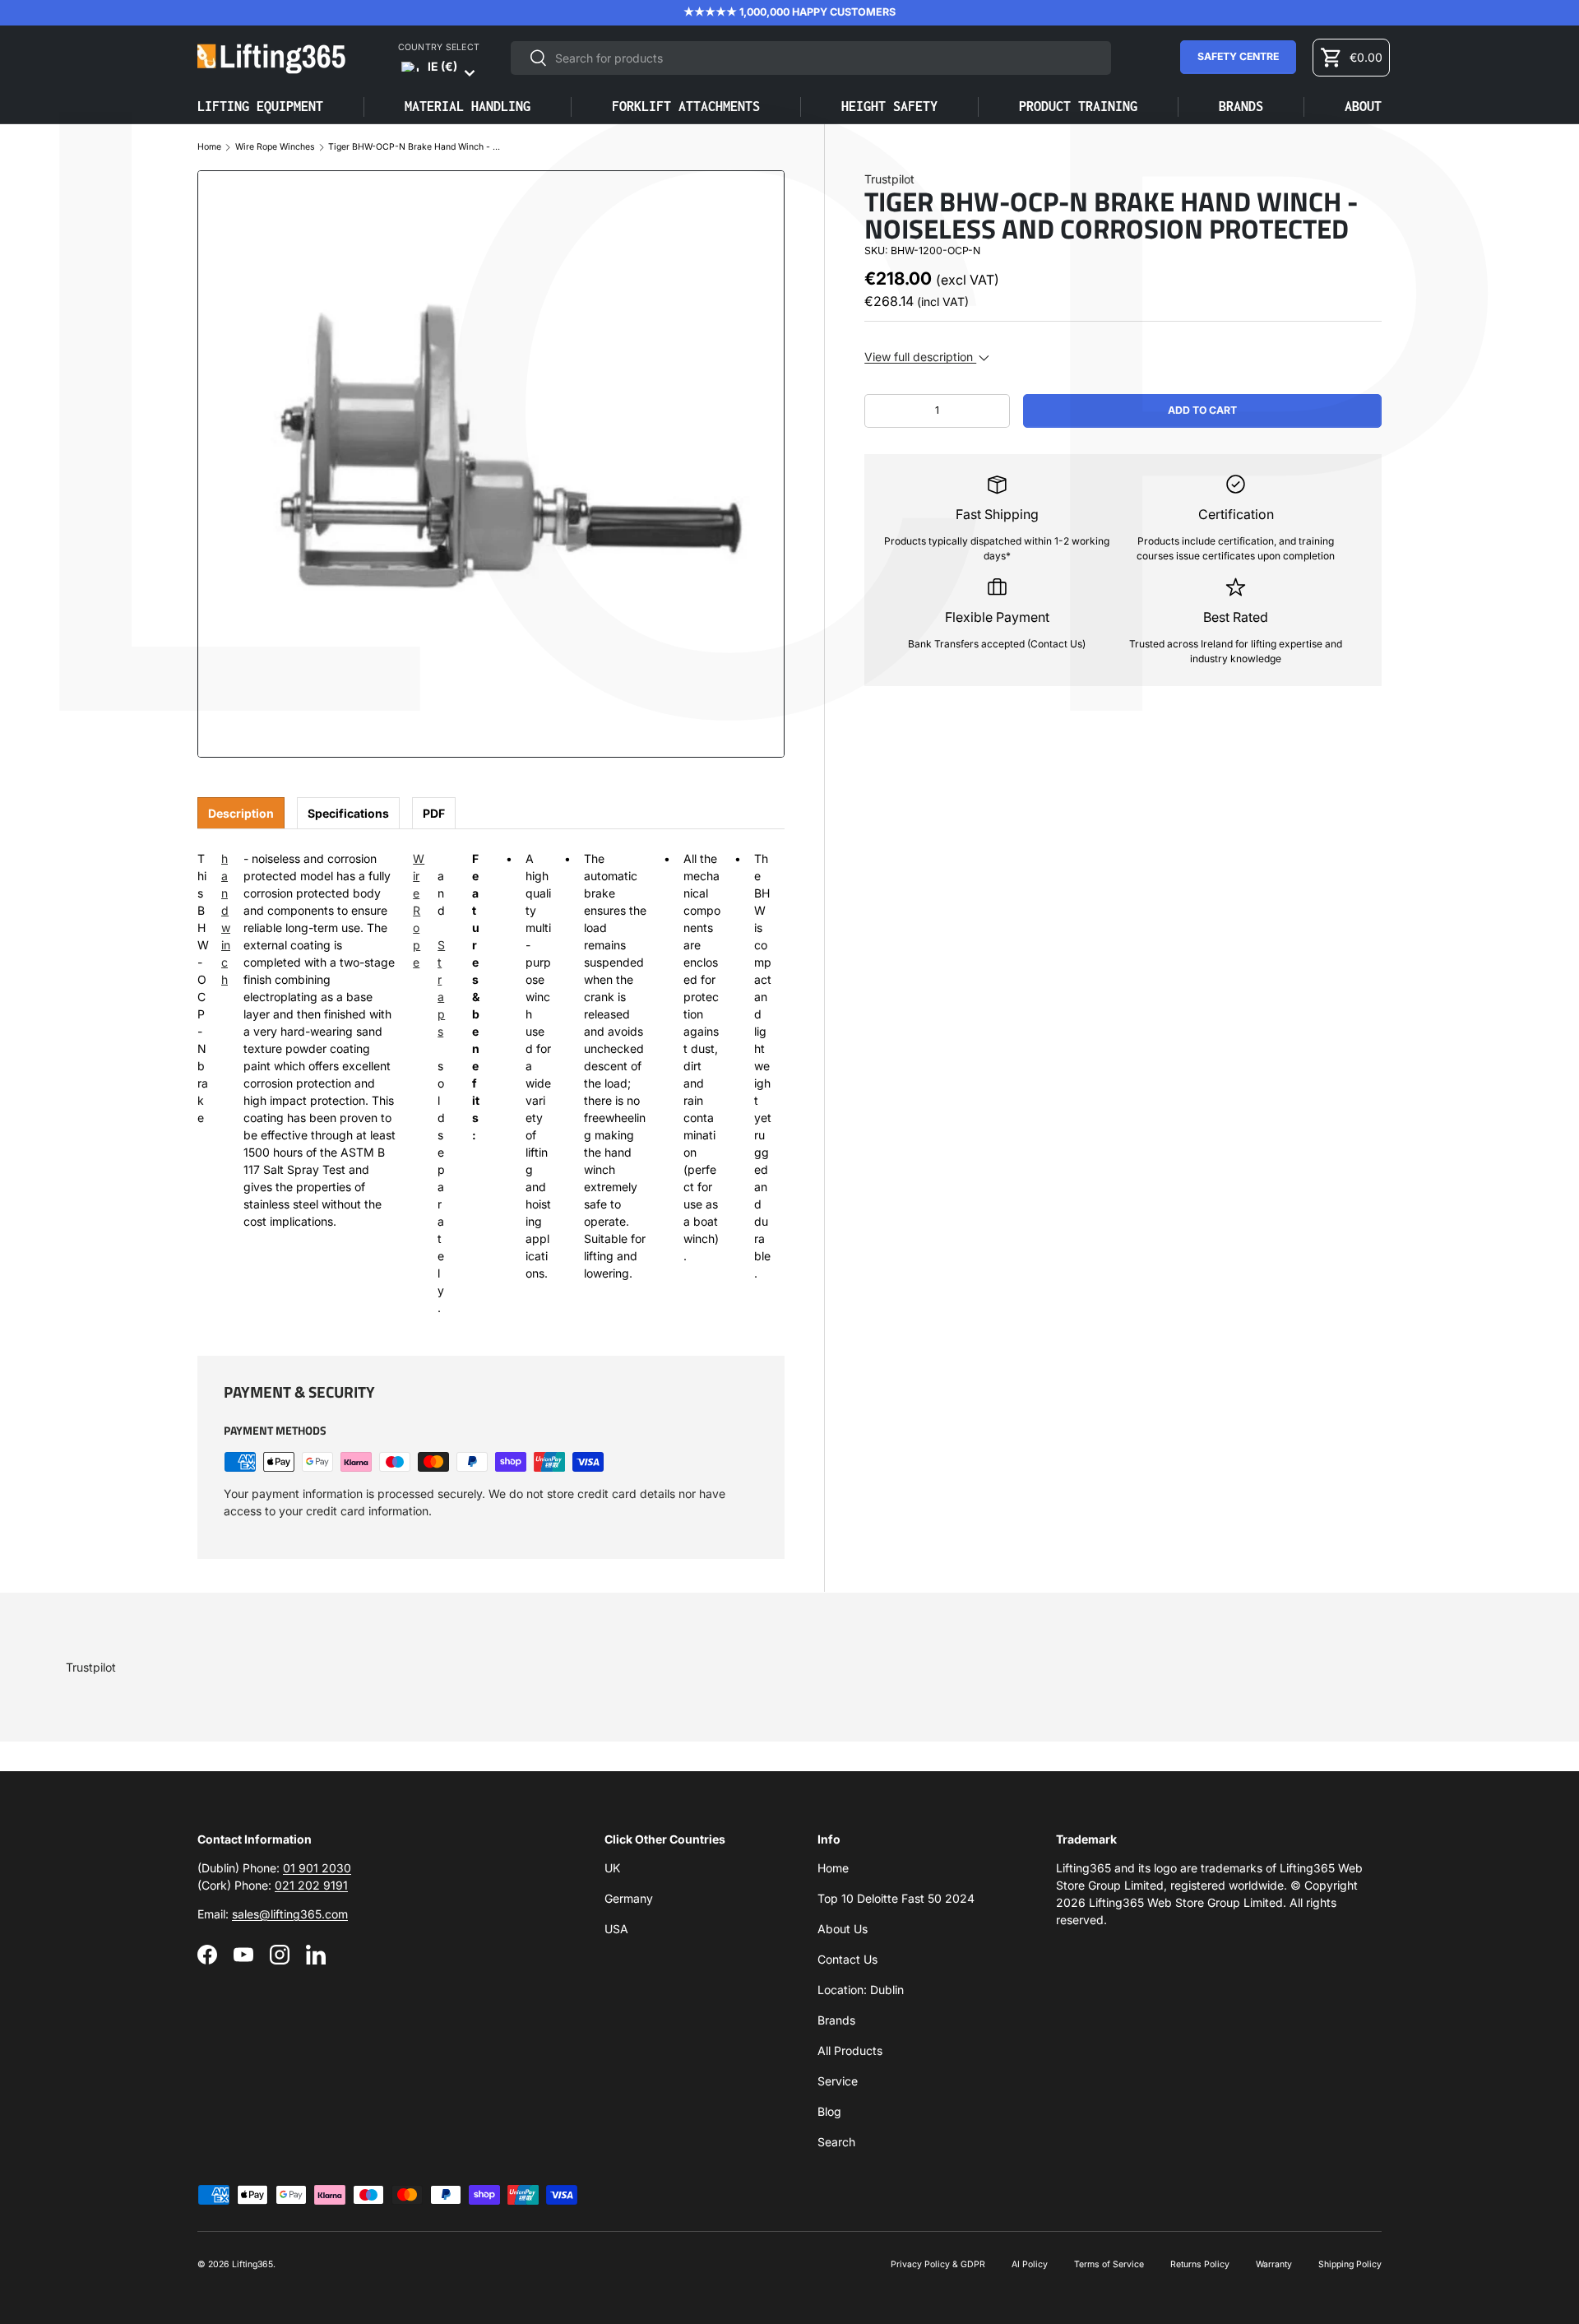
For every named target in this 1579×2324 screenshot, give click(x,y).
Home (209, 148)
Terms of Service (1109, 2264)
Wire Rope (419, 910)
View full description (920, 357)
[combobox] (810, 58)
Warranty (1274, 2264)
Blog (829, 2111)
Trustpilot (889, 179)
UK (612, 1868)
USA (616, 1929)
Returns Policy (1200, 2264)
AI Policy (1030, 2264)
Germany (629, 1898)
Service (838, 2081)
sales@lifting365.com (290, 1914)
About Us (843, 1929)
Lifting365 (252, 2264)
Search (836, 2142)
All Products (850, 2050)
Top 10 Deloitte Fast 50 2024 (896, 1898)
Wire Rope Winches (275, 148)
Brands (836, 2020)
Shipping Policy (1350, 2264)
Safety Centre (1238, 56)
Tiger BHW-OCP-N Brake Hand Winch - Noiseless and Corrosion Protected (414, 148)
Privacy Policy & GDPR (938, 2264)
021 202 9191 (311, 1885)
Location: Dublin (861, 1990)
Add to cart (1202, 410)
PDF (434, 813)
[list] (491, 464)
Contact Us (847, 1959)
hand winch (226, 919)
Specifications (348, 813)
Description (241, 813)
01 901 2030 (317, 1868)
